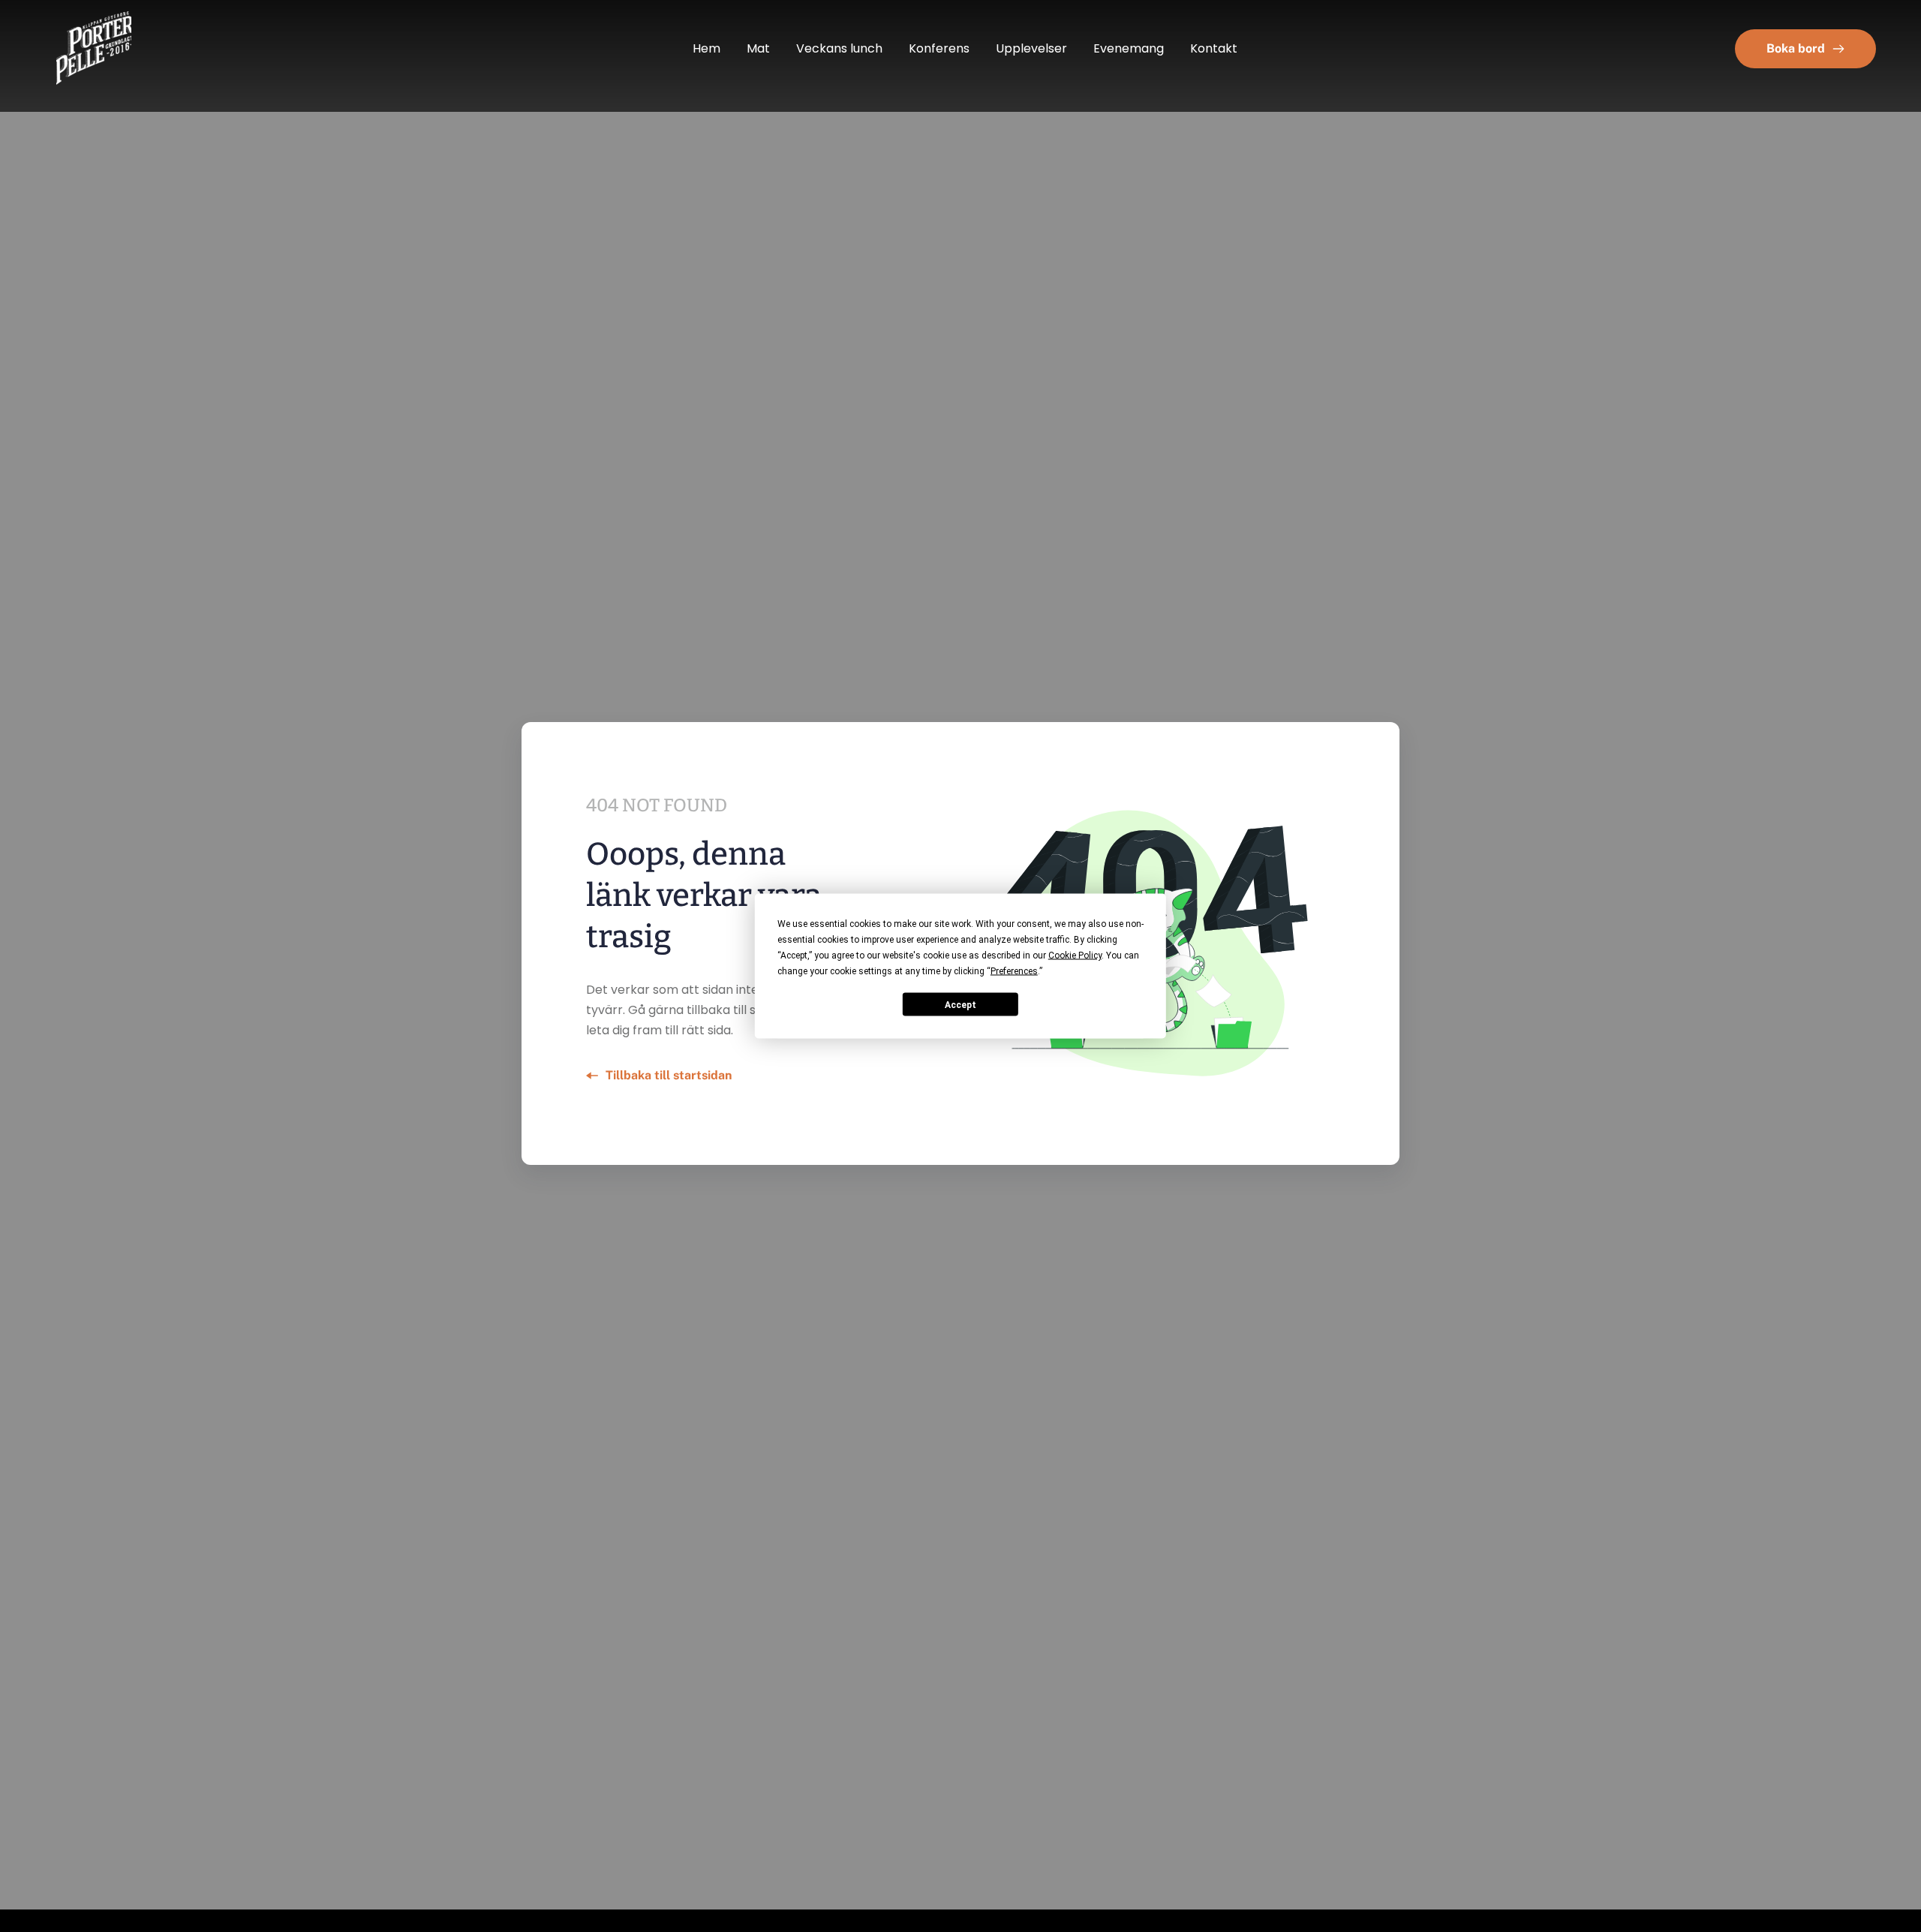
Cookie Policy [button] (1075, 955)
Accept (960, 1004)
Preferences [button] (1014, 971)
